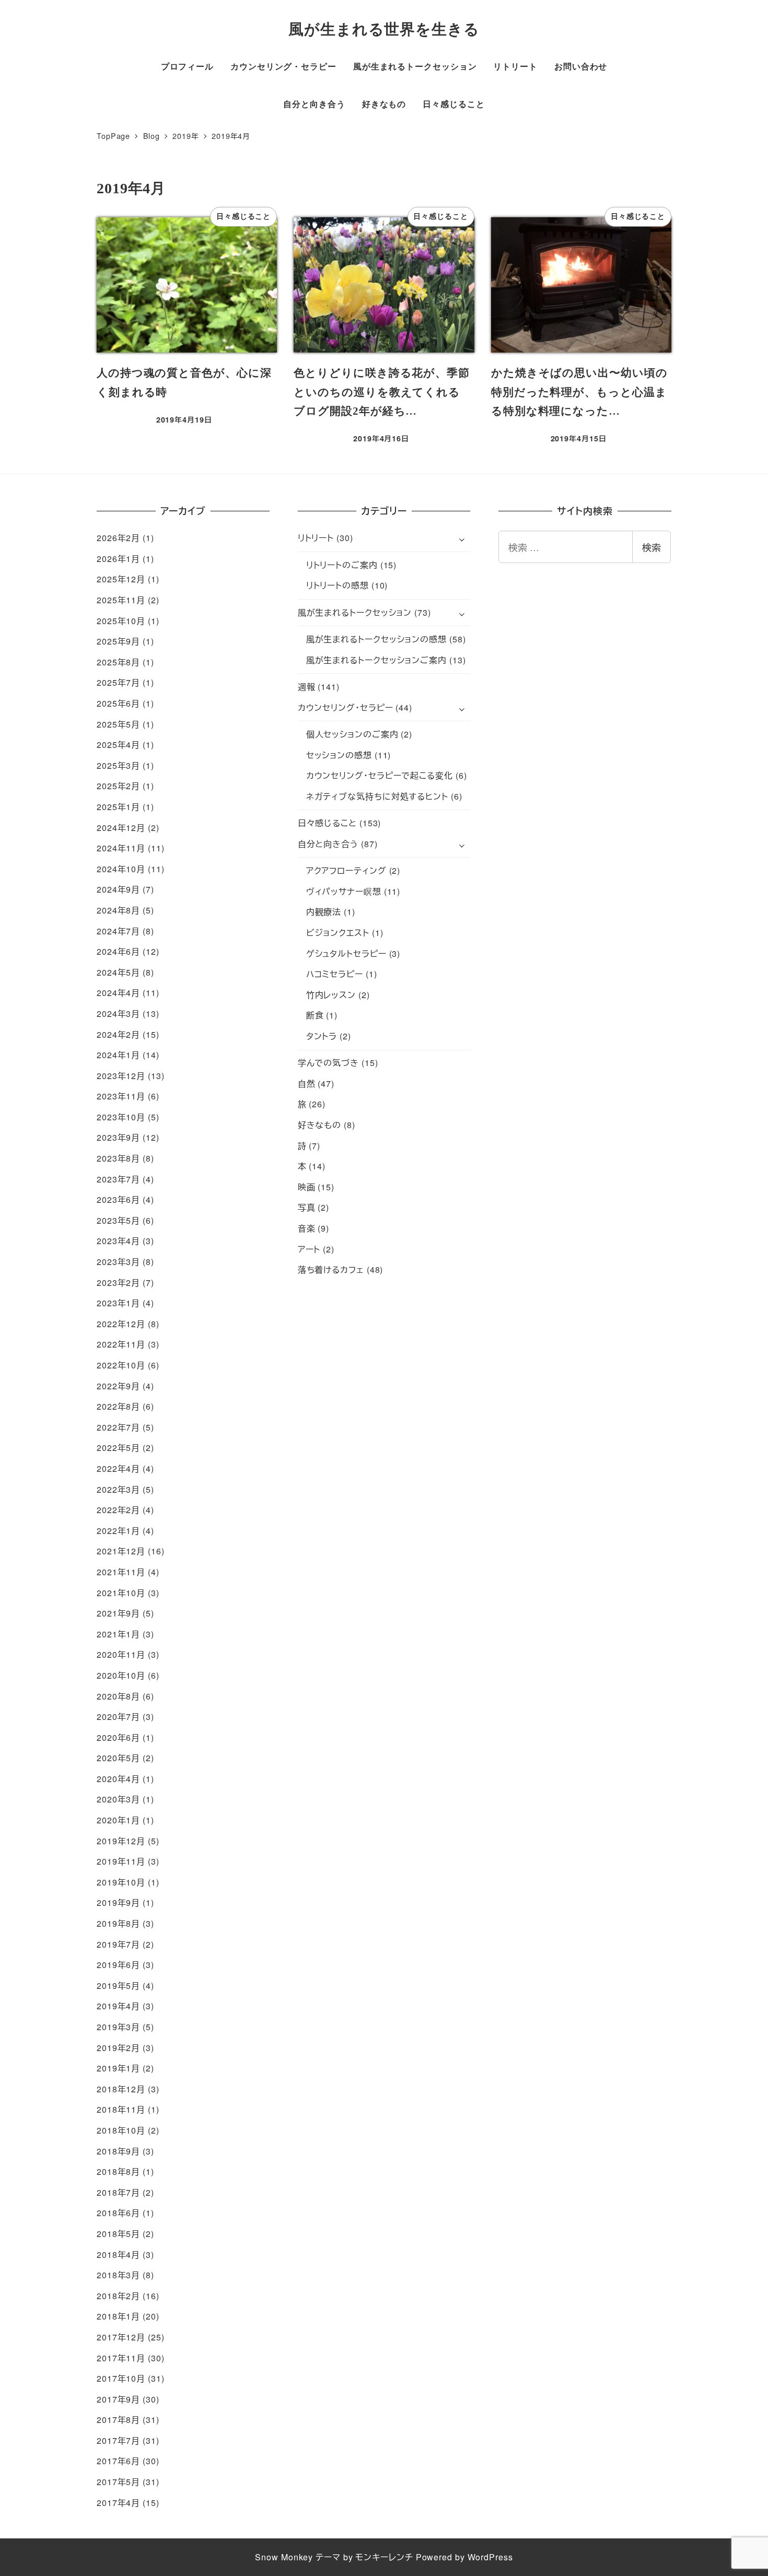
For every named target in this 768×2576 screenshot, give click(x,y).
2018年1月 (118, 2316)
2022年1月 (118, 1531)
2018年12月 (121, 2089)
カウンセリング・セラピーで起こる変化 (380, 775)
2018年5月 (118, 2234)
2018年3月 (118, 2275)
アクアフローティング (346, 870)
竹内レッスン (331, 995)
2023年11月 (121, 1096)
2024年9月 (118, 889)
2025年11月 (121, 600)
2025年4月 (118, 745)
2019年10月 (121, 1882)
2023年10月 (121, 1117)
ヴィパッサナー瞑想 (344, 891)
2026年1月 (118, 559)
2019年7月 (118, 1944)
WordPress (490, 2557)
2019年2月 (118, 2048)
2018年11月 (121, 2109)
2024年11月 (121, 848)
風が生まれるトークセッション (355, 612)
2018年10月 (121, 2130)
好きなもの (320, 1125)
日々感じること (327, 823)
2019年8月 (118, 1923)
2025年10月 (121, 621)
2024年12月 (121, 828)
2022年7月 (118, 1427)
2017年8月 (118, 2420)
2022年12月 (121, 1324)
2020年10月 (121, 1675)
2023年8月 (118, 1158)
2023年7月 (118, 1179)
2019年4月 (118, 2006)
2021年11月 (121, 1572)
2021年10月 (121, 1593)
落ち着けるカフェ (331, 1269)
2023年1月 (118, 1303)
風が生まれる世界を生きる (384, 29)
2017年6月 (118, 2461)
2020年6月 (118, 1737)
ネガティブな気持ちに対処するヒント (377, 796)
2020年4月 (118, 1779)
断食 (315, 1015)
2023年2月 (118, 1283)
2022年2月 (118, 1510)
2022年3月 (118, 1489)
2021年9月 (118, 1613)
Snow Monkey (284, 2557)
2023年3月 (118, 1262)
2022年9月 (118, 1386)
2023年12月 (121, 1076)
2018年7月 (118, 2192)
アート (309, 1249)
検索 (651, 547)
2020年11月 (121, 1654)
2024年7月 (118, 931)
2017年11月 (121, 2358)
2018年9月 (118, 2151)
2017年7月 (118, 2440)
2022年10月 (121, 1365)
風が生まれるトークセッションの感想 (376, 639)
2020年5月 (118, 1758)
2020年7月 (118, 1717)
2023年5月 (118, 1220)
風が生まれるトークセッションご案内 (376, 660)
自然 (307, 1084)
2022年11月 (121, 1344)
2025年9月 (118, 641)
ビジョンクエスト (338, 933)
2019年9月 (118, 1902)
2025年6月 (118, 703)
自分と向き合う (328, 844)
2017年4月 (118, 2503)
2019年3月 (118, 2027)
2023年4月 (118, 1241)
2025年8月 (118, 662)
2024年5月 (118, 972)
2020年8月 (118, 1696)
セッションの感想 (339, 755)
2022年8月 (118, 1406)
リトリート (316, 538)
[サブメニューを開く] (462, 538)
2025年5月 (118, 724)
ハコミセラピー (335, 974)
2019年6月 (118, 1965)
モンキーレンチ (384, 2557)
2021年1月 (118, 1634)
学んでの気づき (328, 1063)
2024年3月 (118, 1014)
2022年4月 (118, 1468)
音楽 (307, 1228)
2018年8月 (118, 2171)
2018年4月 (118, 2255)
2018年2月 (118, 2296)
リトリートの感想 (338, 585)
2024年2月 (118, 1034)
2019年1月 (118, 2068)
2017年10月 (121, 2378)
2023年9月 (118, 1137)
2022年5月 (118, 1448)
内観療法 (324, 912)
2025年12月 (121, 579)
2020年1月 (118, 1820)
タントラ (322, 1036)
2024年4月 (118, 993)
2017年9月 (118, 2399)
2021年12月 (121, 1551)
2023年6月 (118, 1199)
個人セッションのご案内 (352, 734)
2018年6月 (118, 2213)
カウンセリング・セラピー (346, 707)
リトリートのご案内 (342, 565)
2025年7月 (118, 682)
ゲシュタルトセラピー (346, 953)
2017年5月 (118, 2482)
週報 (307, 687)
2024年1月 (118, 1055)
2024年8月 (118, 910)
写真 (307, 1207)
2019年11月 (121, 1861)
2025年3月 (118, 765)
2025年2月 (118, 786)
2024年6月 (118, 951)
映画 (307, 1187)
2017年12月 (121, 2337)
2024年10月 (121, 869)
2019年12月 (121, 1841)
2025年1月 (118, 807)
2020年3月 (118, 1799)
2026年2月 (118, 538)
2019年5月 (118, 1986)
